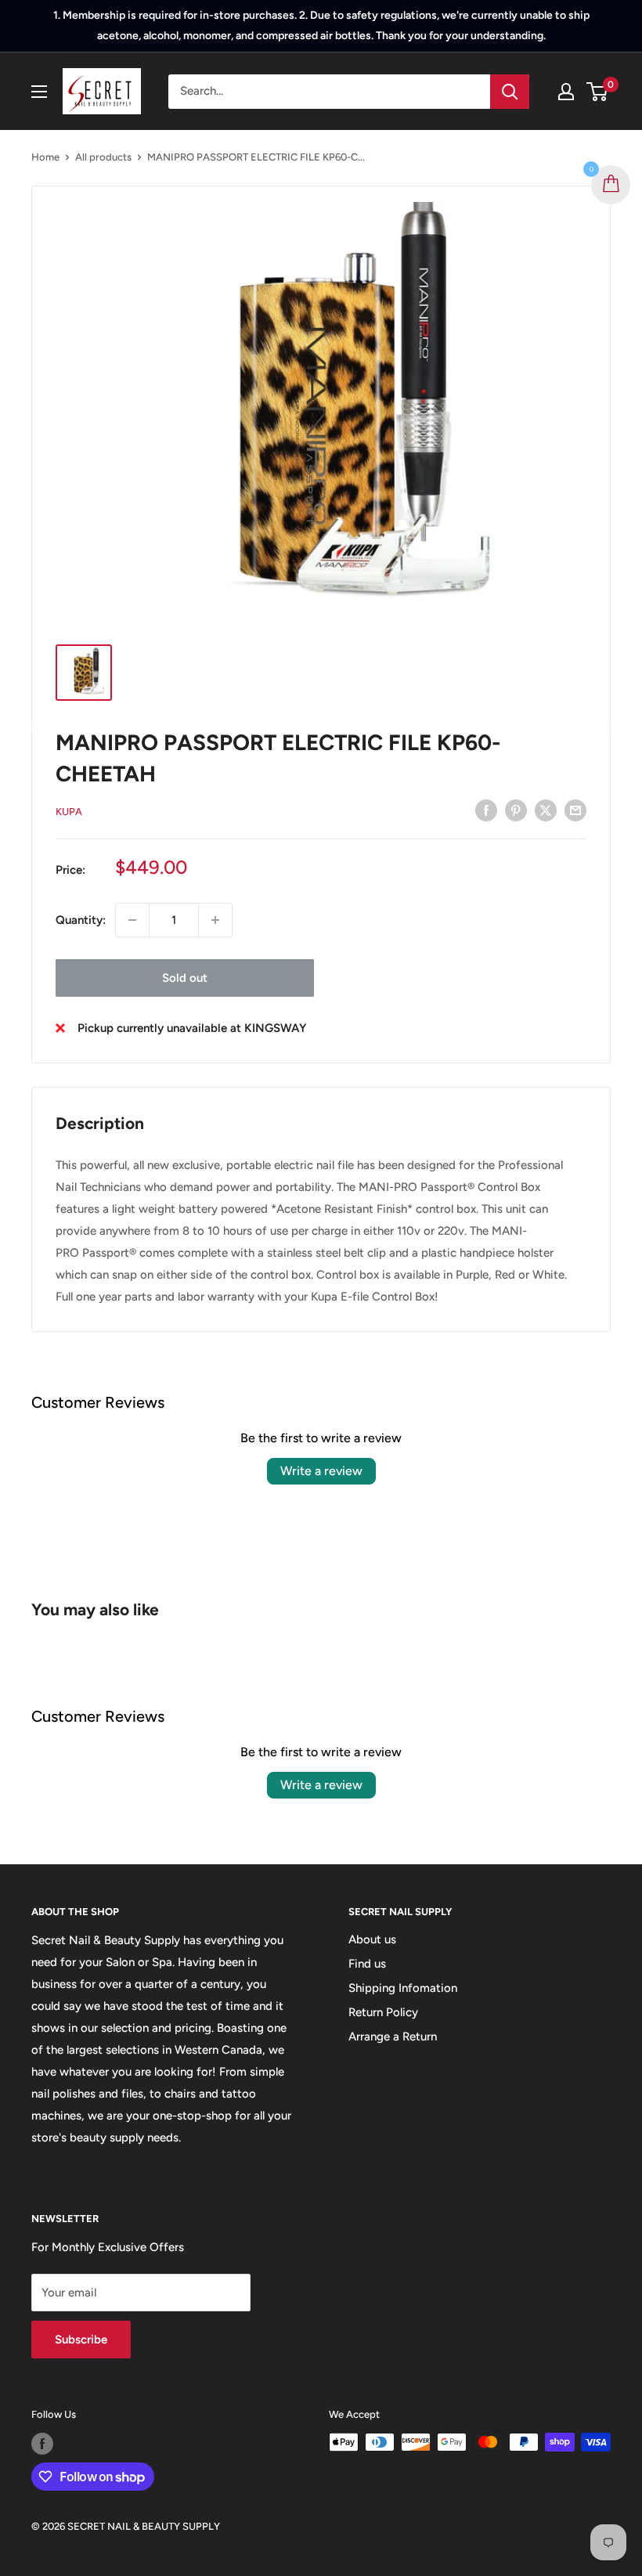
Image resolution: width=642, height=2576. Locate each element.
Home (45, 157)
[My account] (566, 92)
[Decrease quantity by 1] (132, 920)
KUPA (69, 812)
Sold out (185, 978)
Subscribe (81, 2340)
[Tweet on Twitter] (546, 810)
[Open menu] (39, 92)
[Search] (510, 92)
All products (103, 157)
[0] (598, 92)
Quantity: (81, 920)
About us (372, 1939)
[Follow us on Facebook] (42, 2444)
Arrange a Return (393, 2037)
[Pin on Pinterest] (516, 810)
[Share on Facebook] (486, 810)
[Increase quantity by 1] (215, 920)
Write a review (321, 1471)
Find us (367, 1964)
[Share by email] (575, 810)
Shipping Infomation (403, 1988)
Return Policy (383, 2012)
